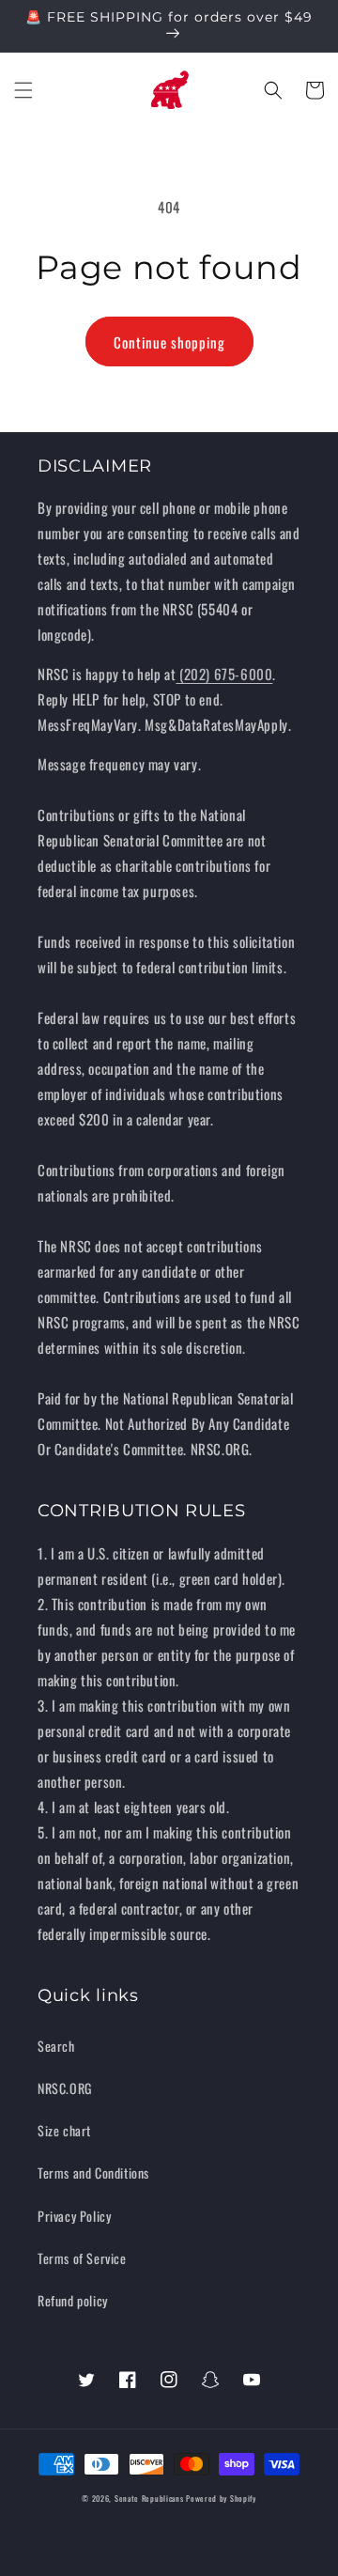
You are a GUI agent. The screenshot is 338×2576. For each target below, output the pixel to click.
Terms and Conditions (93, 2173)
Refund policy (73, 2300)
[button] (23, 90)
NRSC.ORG (65, 2088)
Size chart (64, 2130)
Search (56, 2046)
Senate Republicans (149, 2498)
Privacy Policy (74, 2216)
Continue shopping (169, 342)
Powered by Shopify (221, 2498)
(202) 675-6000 (224, 674)
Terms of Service (82, 2258)
